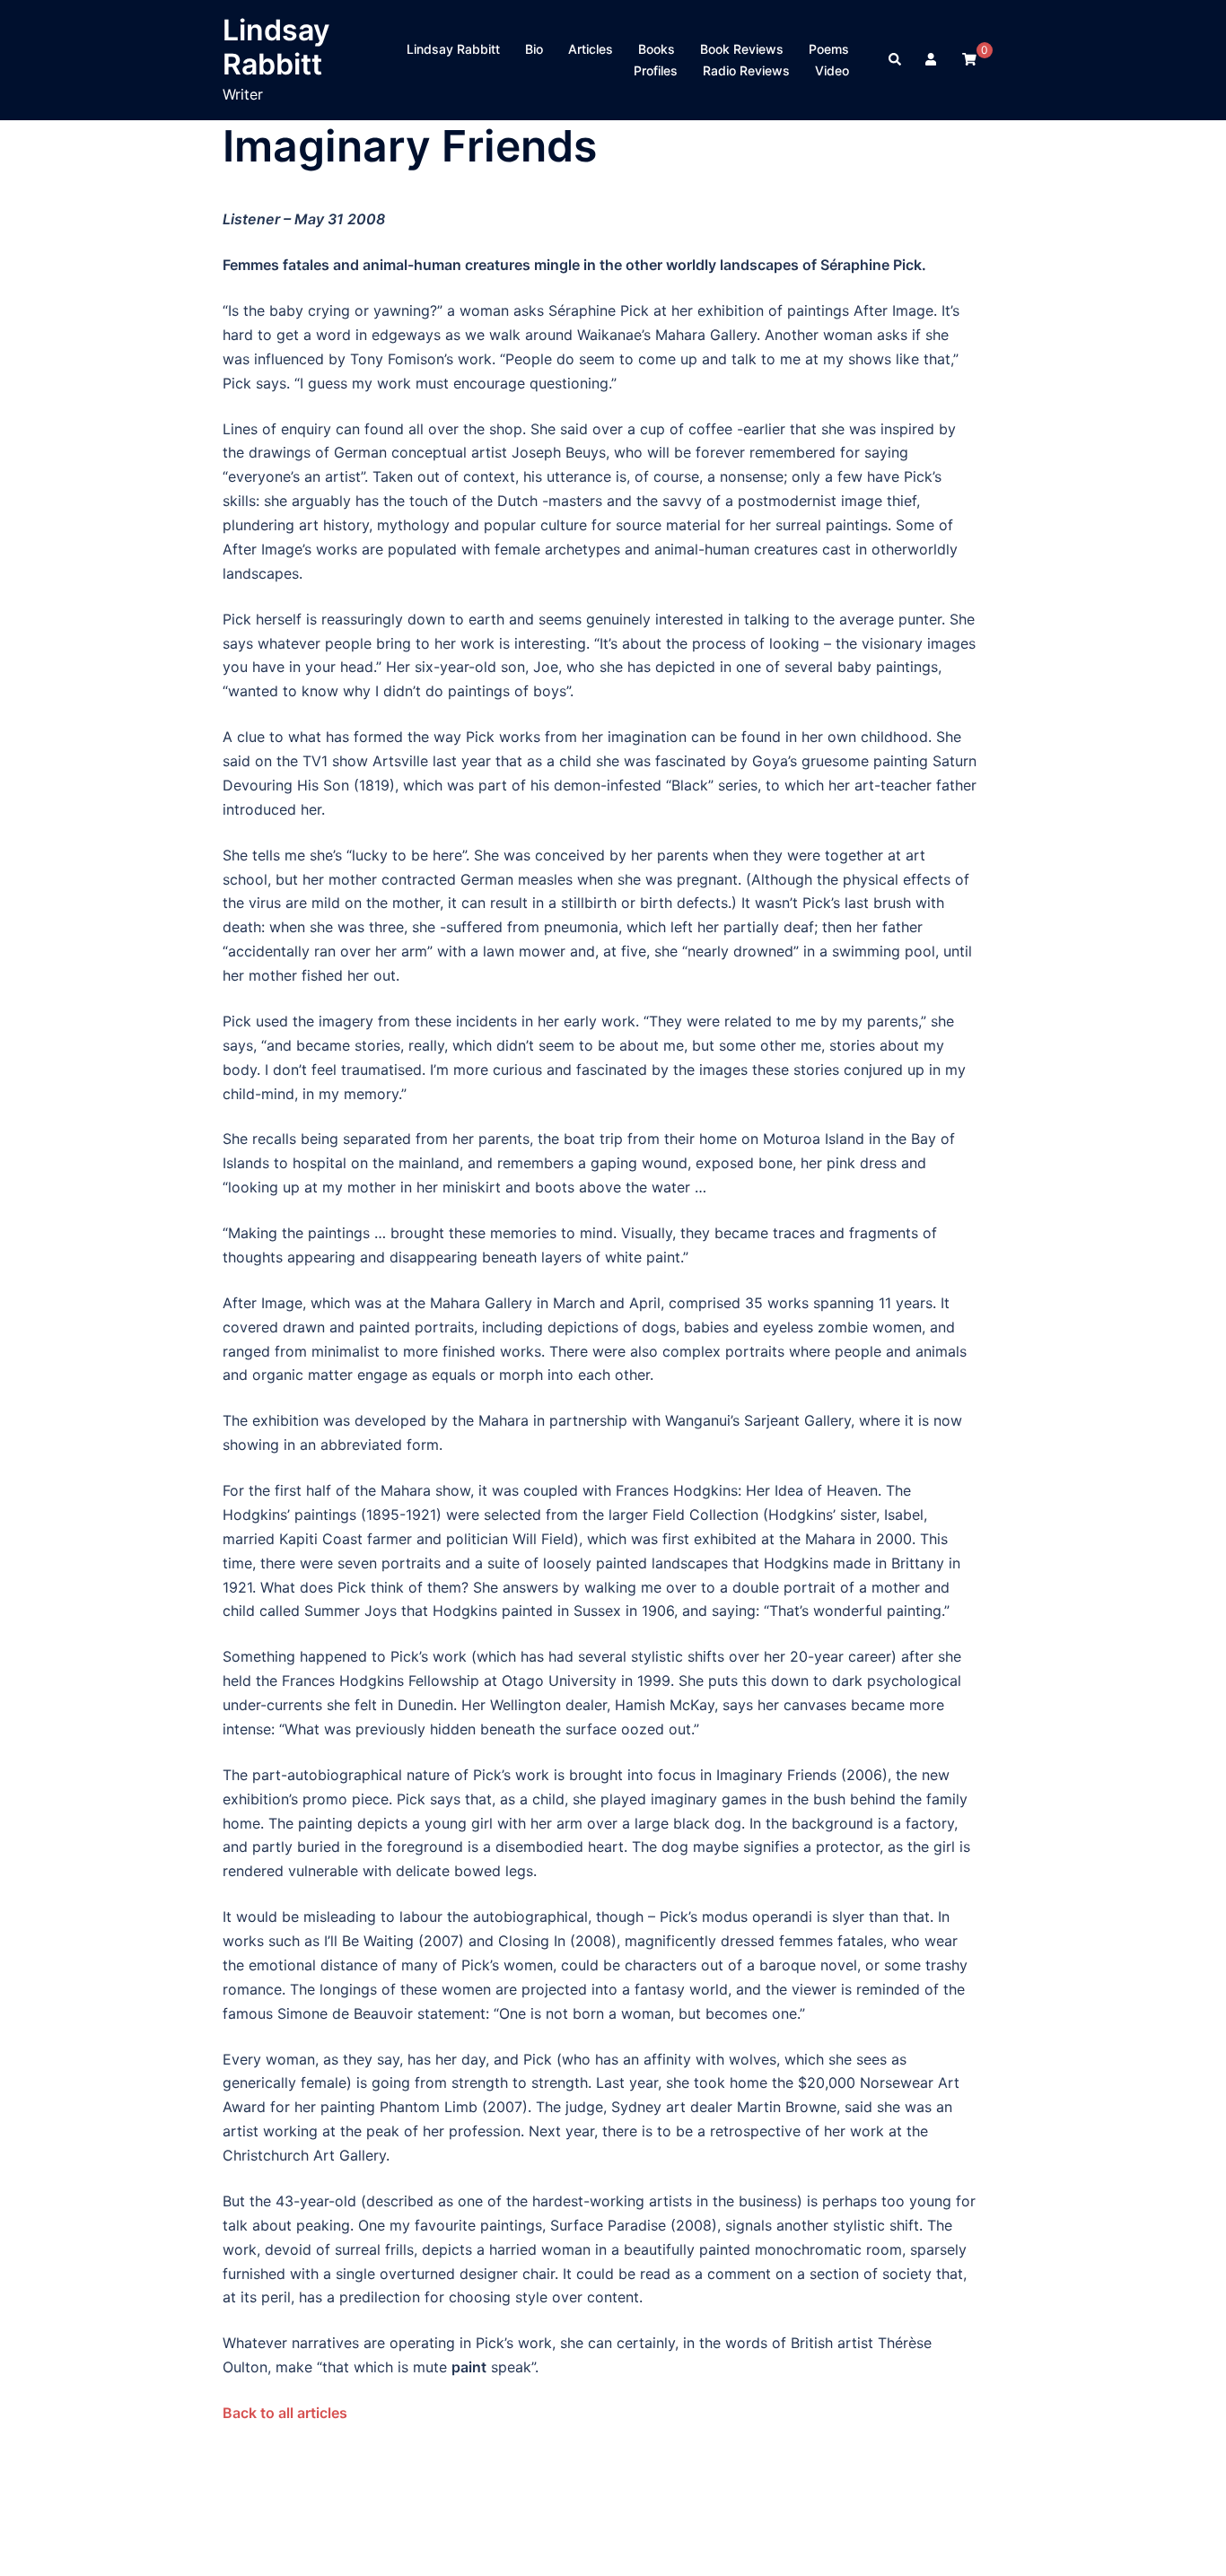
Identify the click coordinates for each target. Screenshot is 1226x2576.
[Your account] (933, 60)
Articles (591, 49)
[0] (969, 59)
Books (657, 49)
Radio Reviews (746, 70)
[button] (896, 60)
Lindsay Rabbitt (276, 47)
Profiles (656, 70)
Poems (829, 49)
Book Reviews (742, 49)
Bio (534, 49)
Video (832, 70)
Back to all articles (285, 2413)
